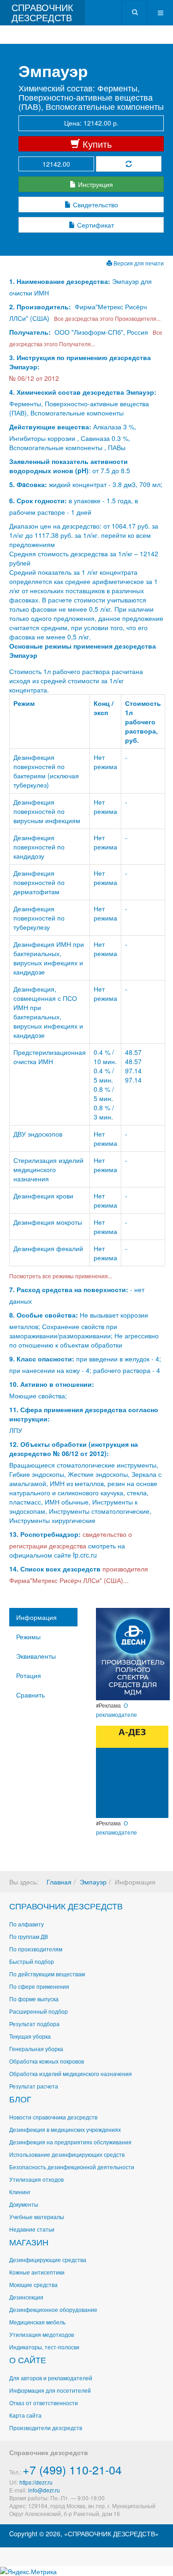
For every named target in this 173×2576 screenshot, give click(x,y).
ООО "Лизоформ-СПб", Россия (101, 332)
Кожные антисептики (37, 2272)
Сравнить (30, 1695)
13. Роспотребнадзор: (45, 1534)
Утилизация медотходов (42, 2334)
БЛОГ (20, 2099)
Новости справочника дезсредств (53, 2117)
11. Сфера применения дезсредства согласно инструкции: (84, 1414)
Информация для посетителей (50, 2390)
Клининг (20, 2192)
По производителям (36, 1949)
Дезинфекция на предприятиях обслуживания (70, 2142)
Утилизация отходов (36, 2179)
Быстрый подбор (32, 1961)
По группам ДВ (29, 1936)
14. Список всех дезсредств (55, 1569)
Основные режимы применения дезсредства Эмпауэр (83, 650)
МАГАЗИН (29, 2242)
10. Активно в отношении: (52, 1384)
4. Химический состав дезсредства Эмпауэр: (83, 392)
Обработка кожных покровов (47, 2061)
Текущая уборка (30, 2036)
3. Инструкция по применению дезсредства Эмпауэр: (80, 362)
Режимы (28, 1637)
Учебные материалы (37, 2217)
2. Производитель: (41, 307)
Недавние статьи (32, 2229)
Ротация (29, 1675)
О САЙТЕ (28, 2359)
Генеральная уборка (36, 2049)
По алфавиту (27, 1924)
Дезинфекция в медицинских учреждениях (65, 2129)
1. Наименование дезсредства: (61, 281)
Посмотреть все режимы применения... (61, 1276)
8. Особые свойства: (44, 1315)
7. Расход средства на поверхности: (69, 1289)
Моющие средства (33, 2284)
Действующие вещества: (50, 427)
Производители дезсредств (46, 2428)
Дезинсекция (26, 2297)
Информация (36, 1617)
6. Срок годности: (39, 500)
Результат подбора (34, 2024)
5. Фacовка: (28, 484)
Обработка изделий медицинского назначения (71, 2073)
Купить (96, 144)
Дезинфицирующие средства (48, 2260)
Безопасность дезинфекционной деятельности (72, 2167)
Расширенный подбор (39, 2011)
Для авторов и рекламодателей (51, 2378)
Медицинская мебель (37, 2322)
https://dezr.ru (36, 2482)
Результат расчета (34, 2086)
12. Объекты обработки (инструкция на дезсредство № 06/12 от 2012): (74, 1449)
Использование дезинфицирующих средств (67, 2154)
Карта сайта (25, 2415)
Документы (24, 2204)
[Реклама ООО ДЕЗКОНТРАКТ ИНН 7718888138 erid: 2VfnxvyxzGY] (132, 1771)
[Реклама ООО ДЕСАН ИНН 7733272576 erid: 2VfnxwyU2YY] (133, 1653)
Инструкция (95, 184)
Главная (59, 1882)
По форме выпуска (34, 1999)
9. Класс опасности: (42, 1359)
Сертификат (95, 225)
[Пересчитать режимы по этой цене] (129, 164)
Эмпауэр (93, 1882)
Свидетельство (95, 205)
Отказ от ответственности (44, 2403)
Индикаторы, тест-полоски (44, 2347)
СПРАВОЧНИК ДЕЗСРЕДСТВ (66, 1906)
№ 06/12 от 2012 (34, 378)
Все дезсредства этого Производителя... (106, 318)
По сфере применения (39, 1986)
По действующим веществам (47, 1974)
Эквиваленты (36, 1656)
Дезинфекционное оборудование (53, 2309)
